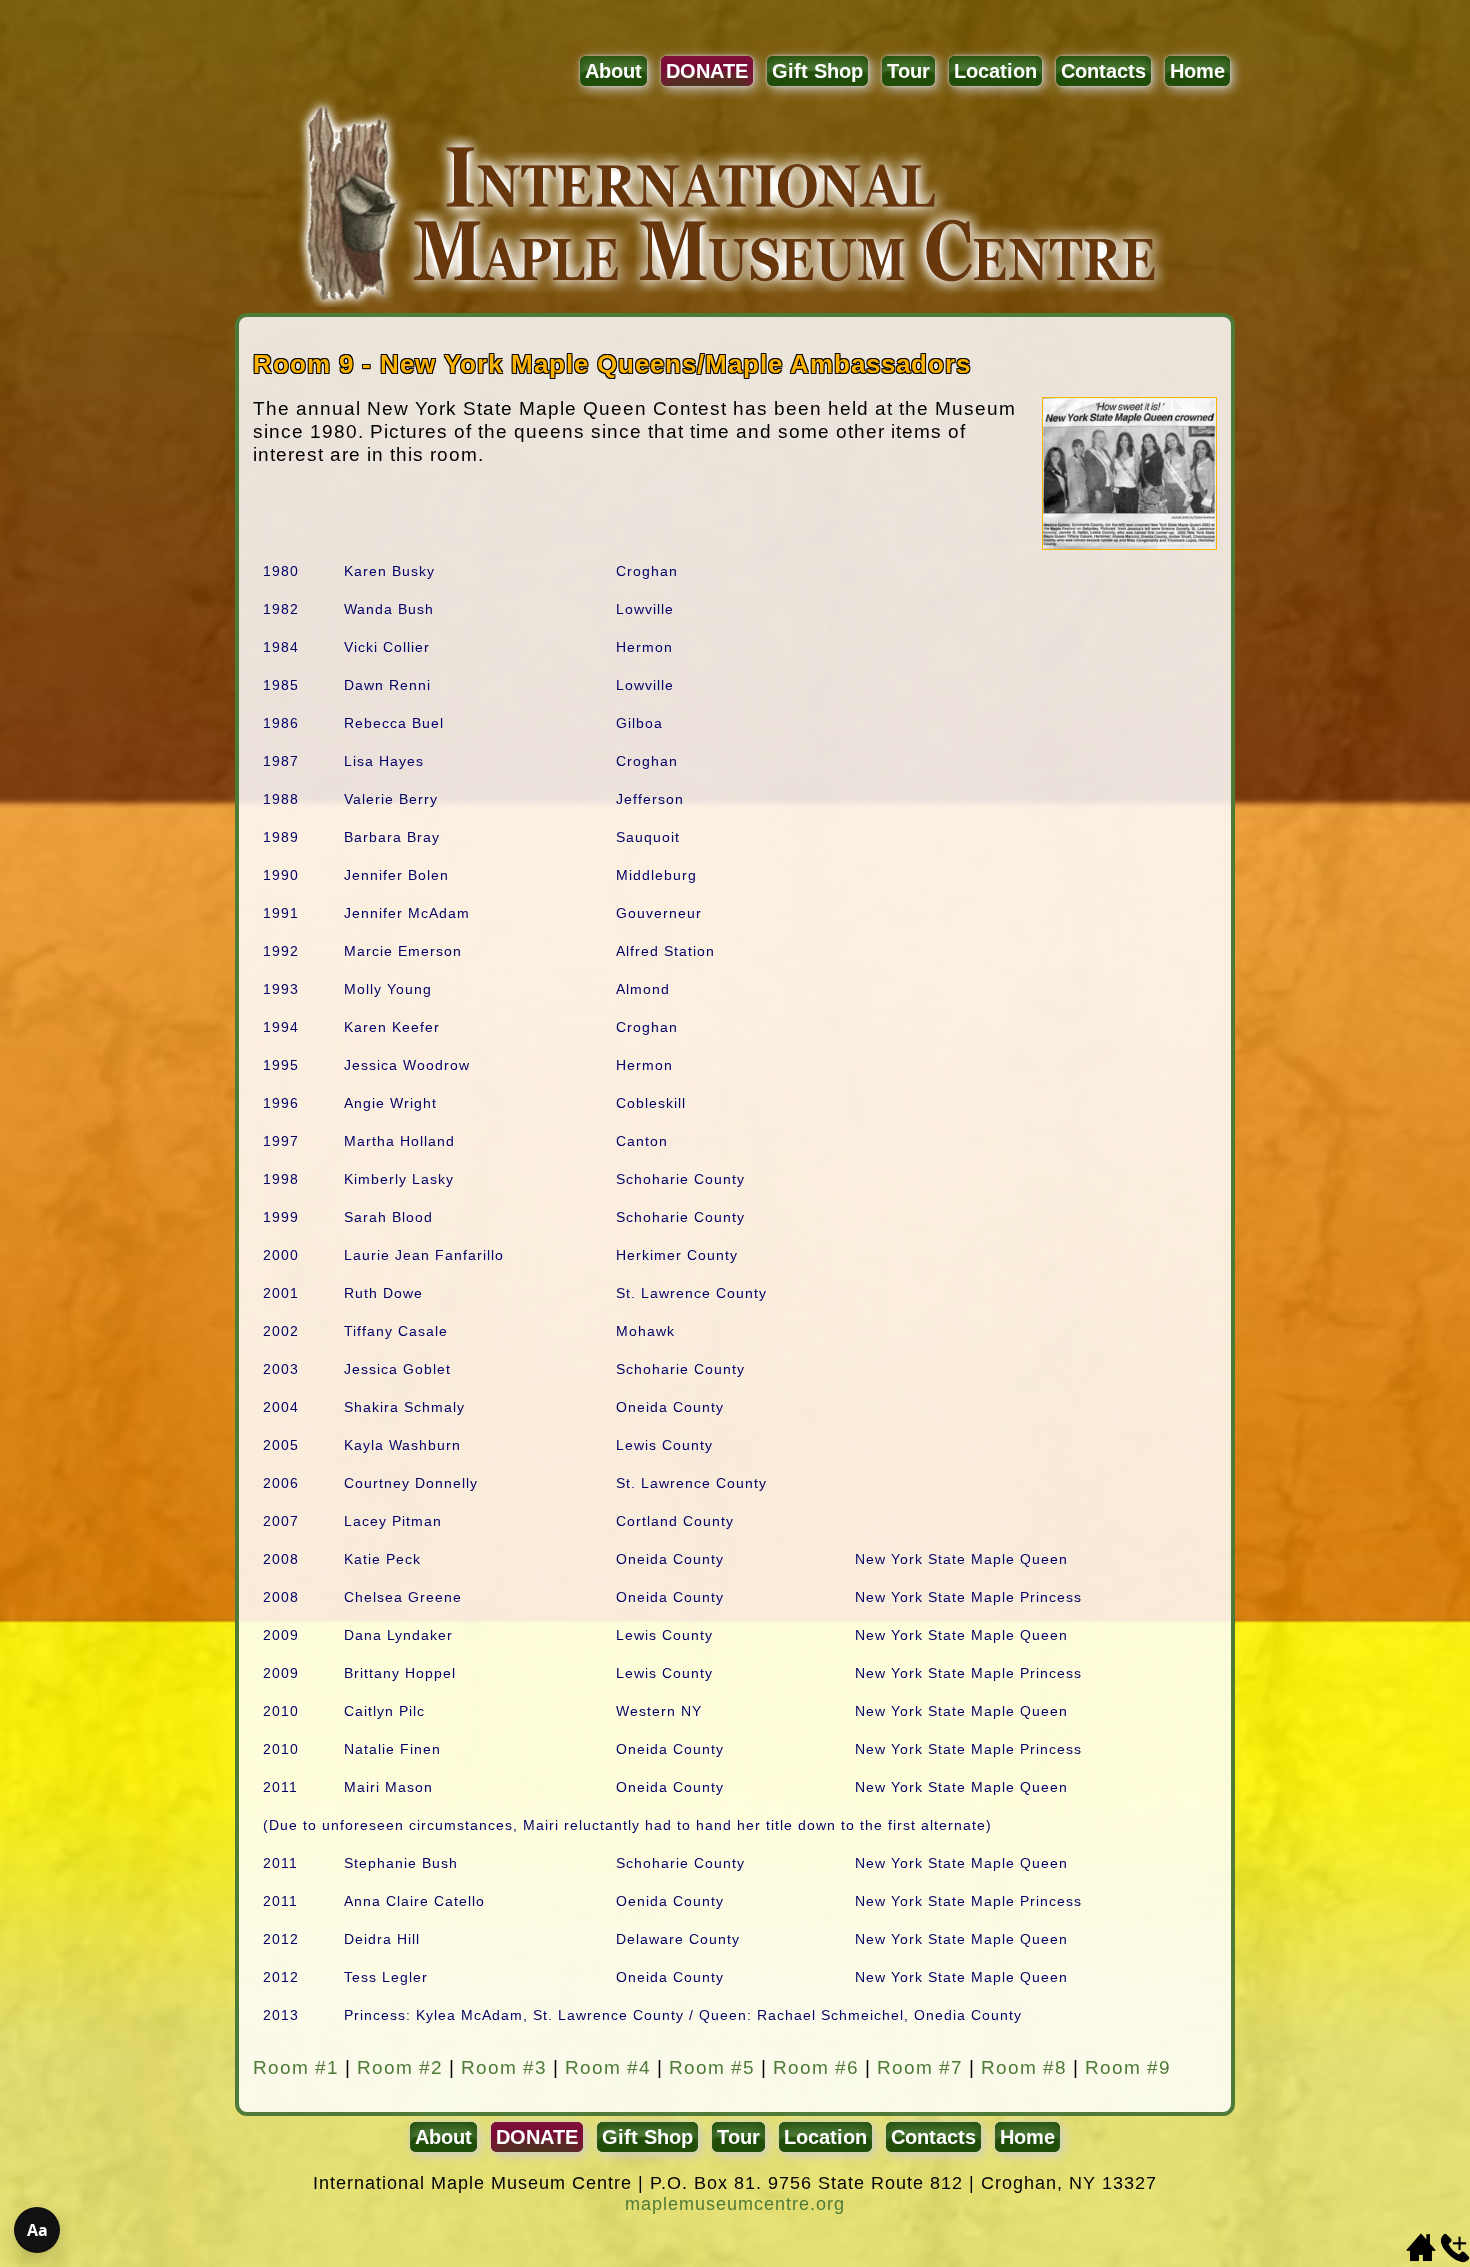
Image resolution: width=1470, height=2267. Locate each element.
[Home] (1421, 2257)
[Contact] (1455, 2257)
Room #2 (400, 2067)
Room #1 (296, 2067)
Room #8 (1024, 2067)
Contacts (1103, 71)
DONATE (707, 71)
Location (995, 71)
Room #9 (1128, 2067)
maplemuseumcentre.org (735, 2204)
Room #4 (608, 2067)
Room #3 (504, 2067)
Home (1197, 71)
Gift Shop (817, 71)
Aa (37, 2230)
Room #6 (816, 2067)
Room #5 (712, 2067)
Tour (908, 71)
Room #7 (920, 2067)
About (613, 71)
